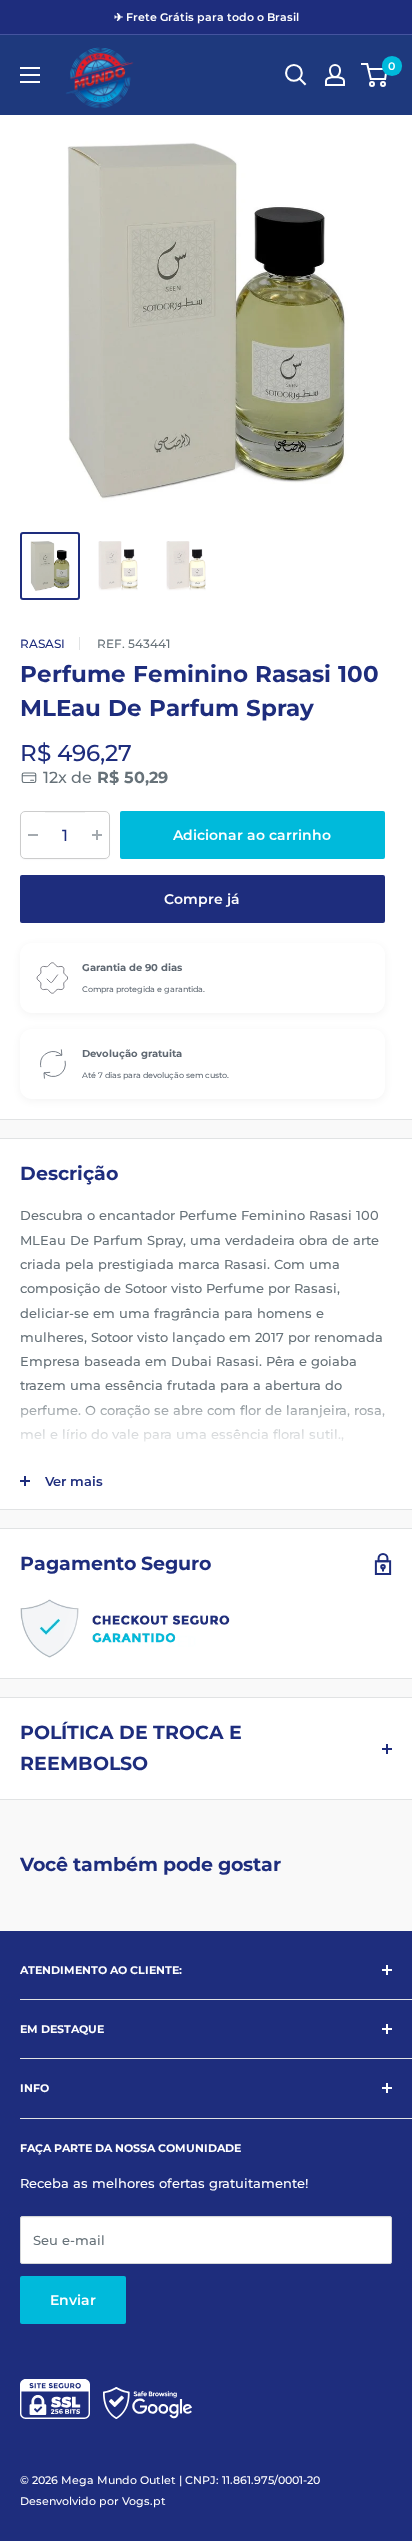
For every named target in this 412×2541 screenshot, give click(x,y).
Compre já (202, 899)
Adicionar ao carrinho (252, 835)
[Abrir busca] (296, 75)
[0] (375, 75)
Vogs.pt (144, 2501)
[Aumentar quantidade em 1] (97, 835)
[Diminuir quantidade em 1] (33, 835)
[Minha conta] (335, 75)
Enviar (73, 2300)
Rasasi (42, 643)
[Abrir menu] (30, 75)
